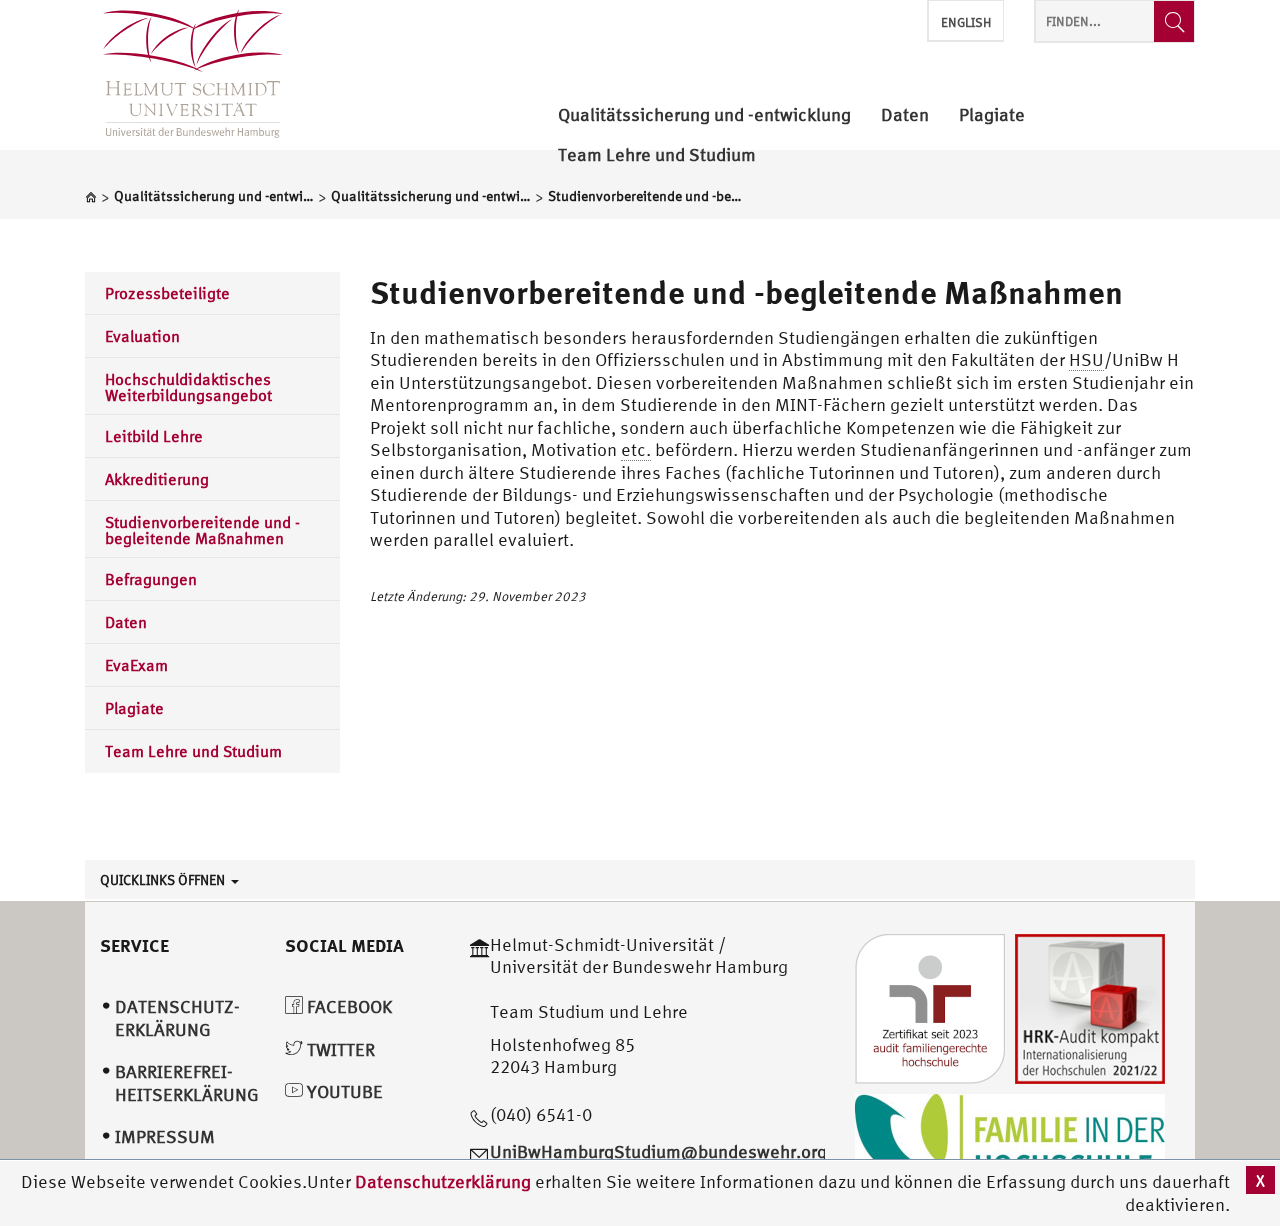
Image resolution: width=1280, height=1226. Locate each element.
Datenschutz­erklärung (177, 1018)
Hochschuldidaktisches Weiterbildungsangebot (188, 387)
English (966, 22)
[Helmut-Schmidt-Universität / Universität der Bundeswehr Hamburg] (184, 75)
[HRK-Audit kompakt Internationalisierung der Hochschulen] (1090, 1006)
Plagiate (134, 708)
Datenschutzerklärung (443, 1181)
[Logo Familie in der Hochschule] (1010, 1141)
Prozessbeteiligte (167, 293)
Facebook (347, 1006)
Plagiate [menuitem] (992, 115)
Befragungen (151, 579)
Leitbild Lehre (154, 436)
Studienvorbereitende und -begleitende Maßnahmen (202, 530)
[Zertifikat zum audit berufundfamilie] (930, 1006)
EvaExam (136, 665)
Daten (126, 622)
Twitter (339, 1049)
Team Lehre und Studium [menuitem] (657, 155)
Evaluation (142, 336)
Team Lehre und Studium (193, 751)
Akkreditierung (157, 479)
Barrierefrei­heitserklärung (187, 1083)
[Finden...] (1174, 21)
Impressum (165, 1136)
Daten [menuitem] (905, 115)
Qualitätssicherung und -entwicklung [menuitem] (704, 115)
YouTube (343, 1091)
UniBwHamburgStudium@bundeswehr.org (658, 1151)
